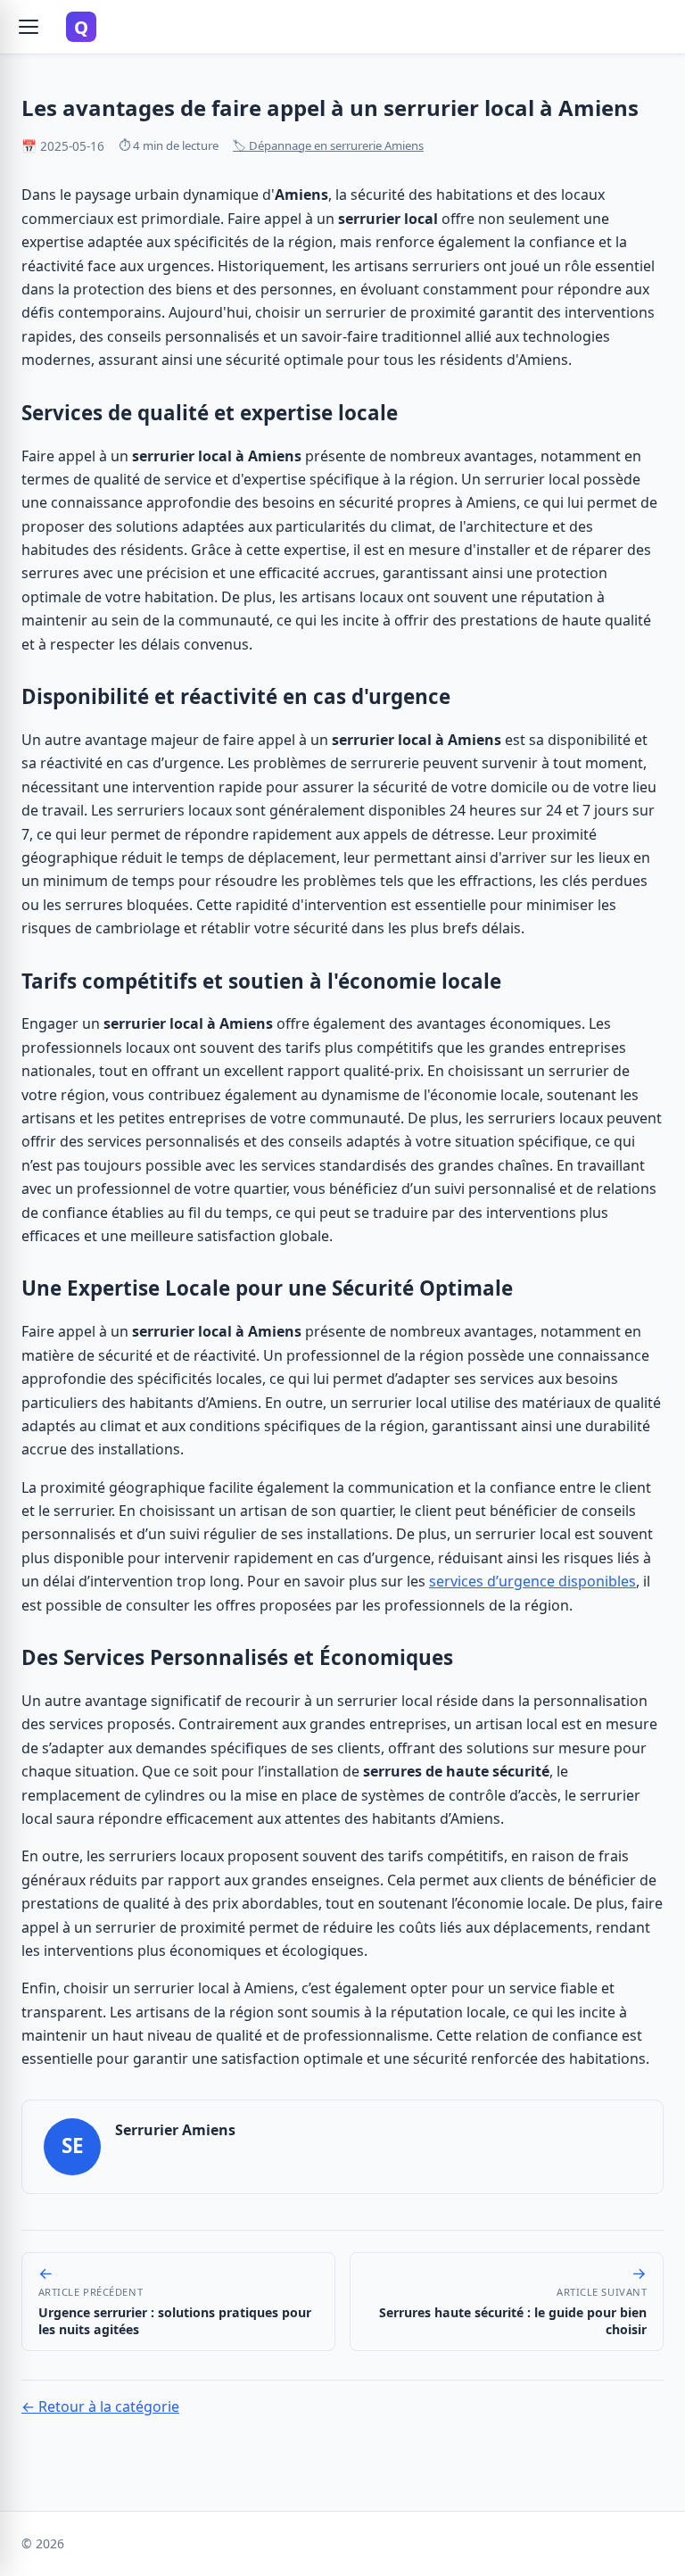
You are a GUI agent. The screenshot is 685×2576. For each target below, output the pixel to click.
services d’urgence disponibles (532, 1581)
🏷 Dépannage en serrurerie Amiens (328, 145)
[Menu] (29, 27)
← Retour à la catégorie (100, 2406)
